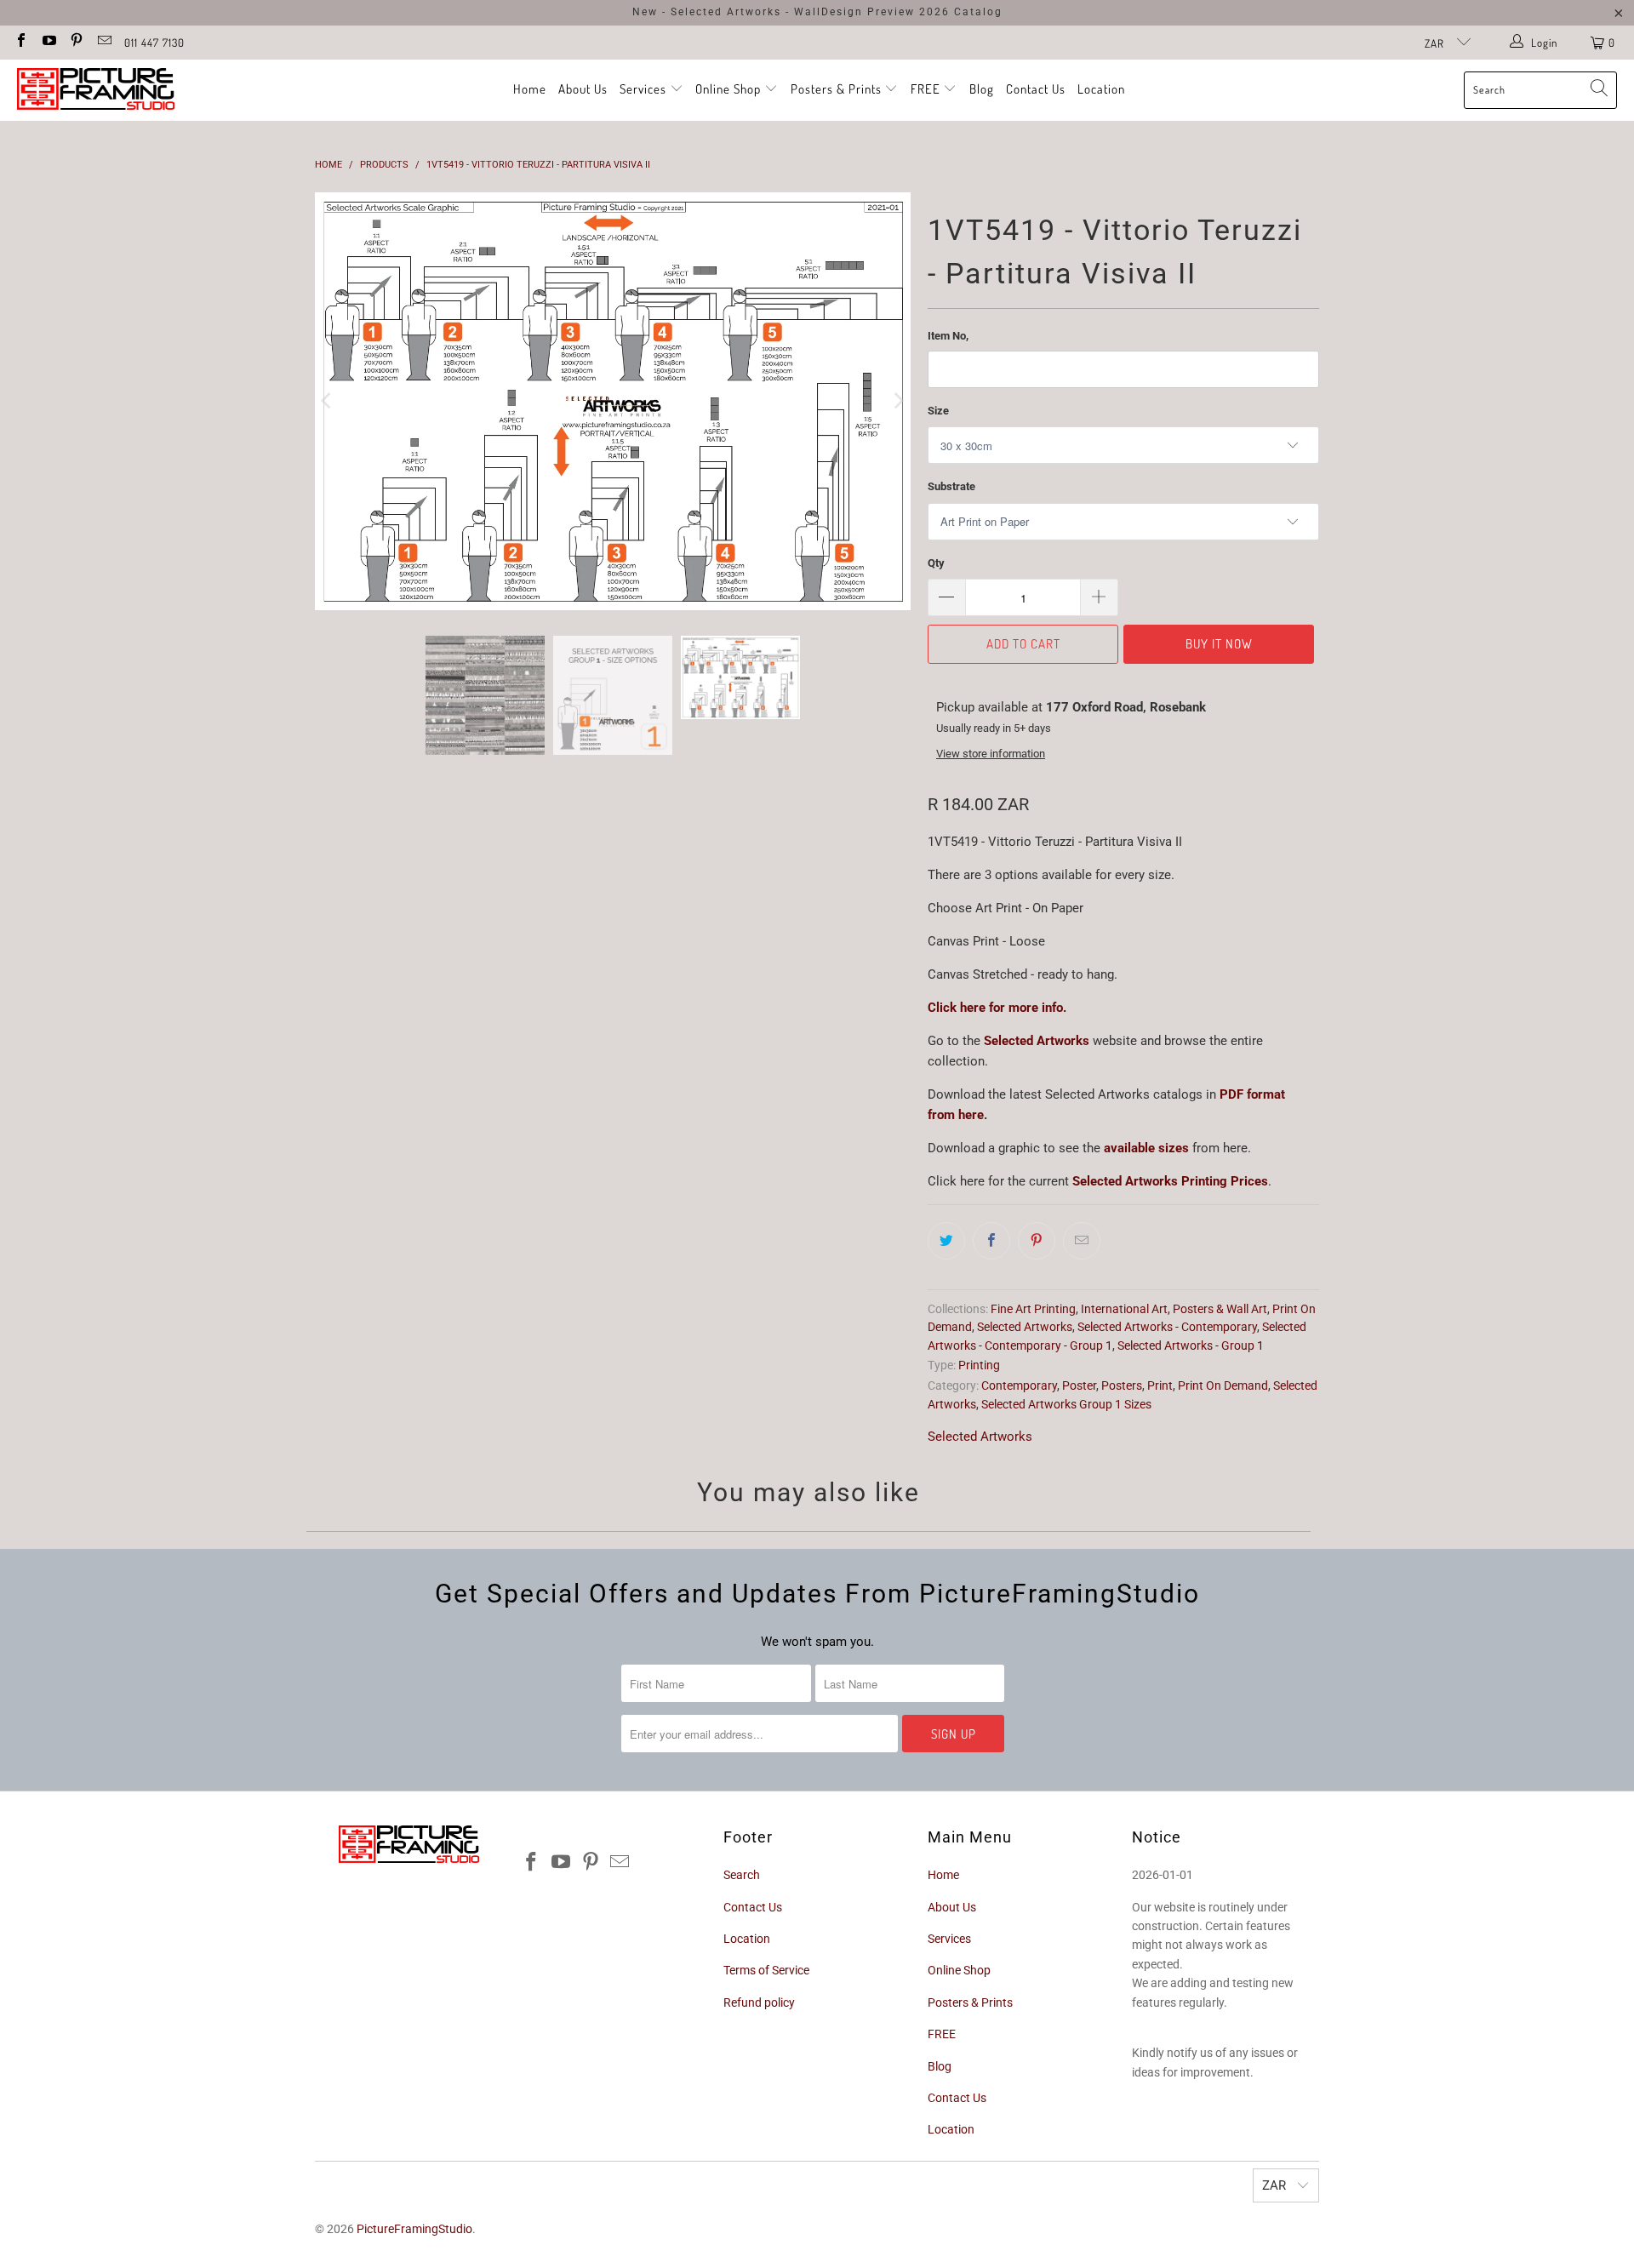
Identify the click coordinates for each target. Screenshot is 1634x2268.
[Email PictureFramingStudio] (103, 42)
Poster (1079, 1385)
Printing (979, 1365)
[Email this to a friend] (1082, 1241)
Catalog (978, 12)
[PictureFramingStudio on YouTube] (48, 42)
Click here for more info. (997, 1008)
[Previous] (328, 405)
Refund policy (759, 2002)
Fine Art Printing (1033, 1309)
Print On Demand (1223, 1385)
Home (530, 89)
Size (938, 411)
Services (645, 89)
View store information (991, 754)
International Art (1124, 1309)
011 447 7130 (154, 43)
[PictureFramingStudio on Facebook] (20, 42)
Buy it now (1219, 644)
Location (1101, 89)
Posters (1122, 1385)
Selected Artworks (1037, 1041)
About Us (583, 89)
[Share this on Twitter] (946, 1241)
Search (742, 1875)
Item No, (948, 336)
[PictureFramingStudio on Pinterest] (76, 42)
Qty (936, 563)
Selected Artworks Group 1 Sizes (1066, 1404)
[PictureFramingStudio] (96, 90)
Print (1160, 1385)
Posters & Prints (836, 89)
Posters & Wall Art (1220, 1309)
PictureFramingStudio (414, 2229)
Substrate (951, 486)
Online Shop (728, 89)
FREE (927, 89)
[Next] (898, 405)
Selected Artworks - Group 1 (1191, 1345)
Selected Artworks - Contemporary (1167, 1327)
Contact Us (1036, 89)
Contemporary (1019, 1385)
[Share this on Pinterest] (1037, 1241)
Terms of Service (766, 1970)
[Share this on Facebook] (991, 1241)
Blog (982, 89)
